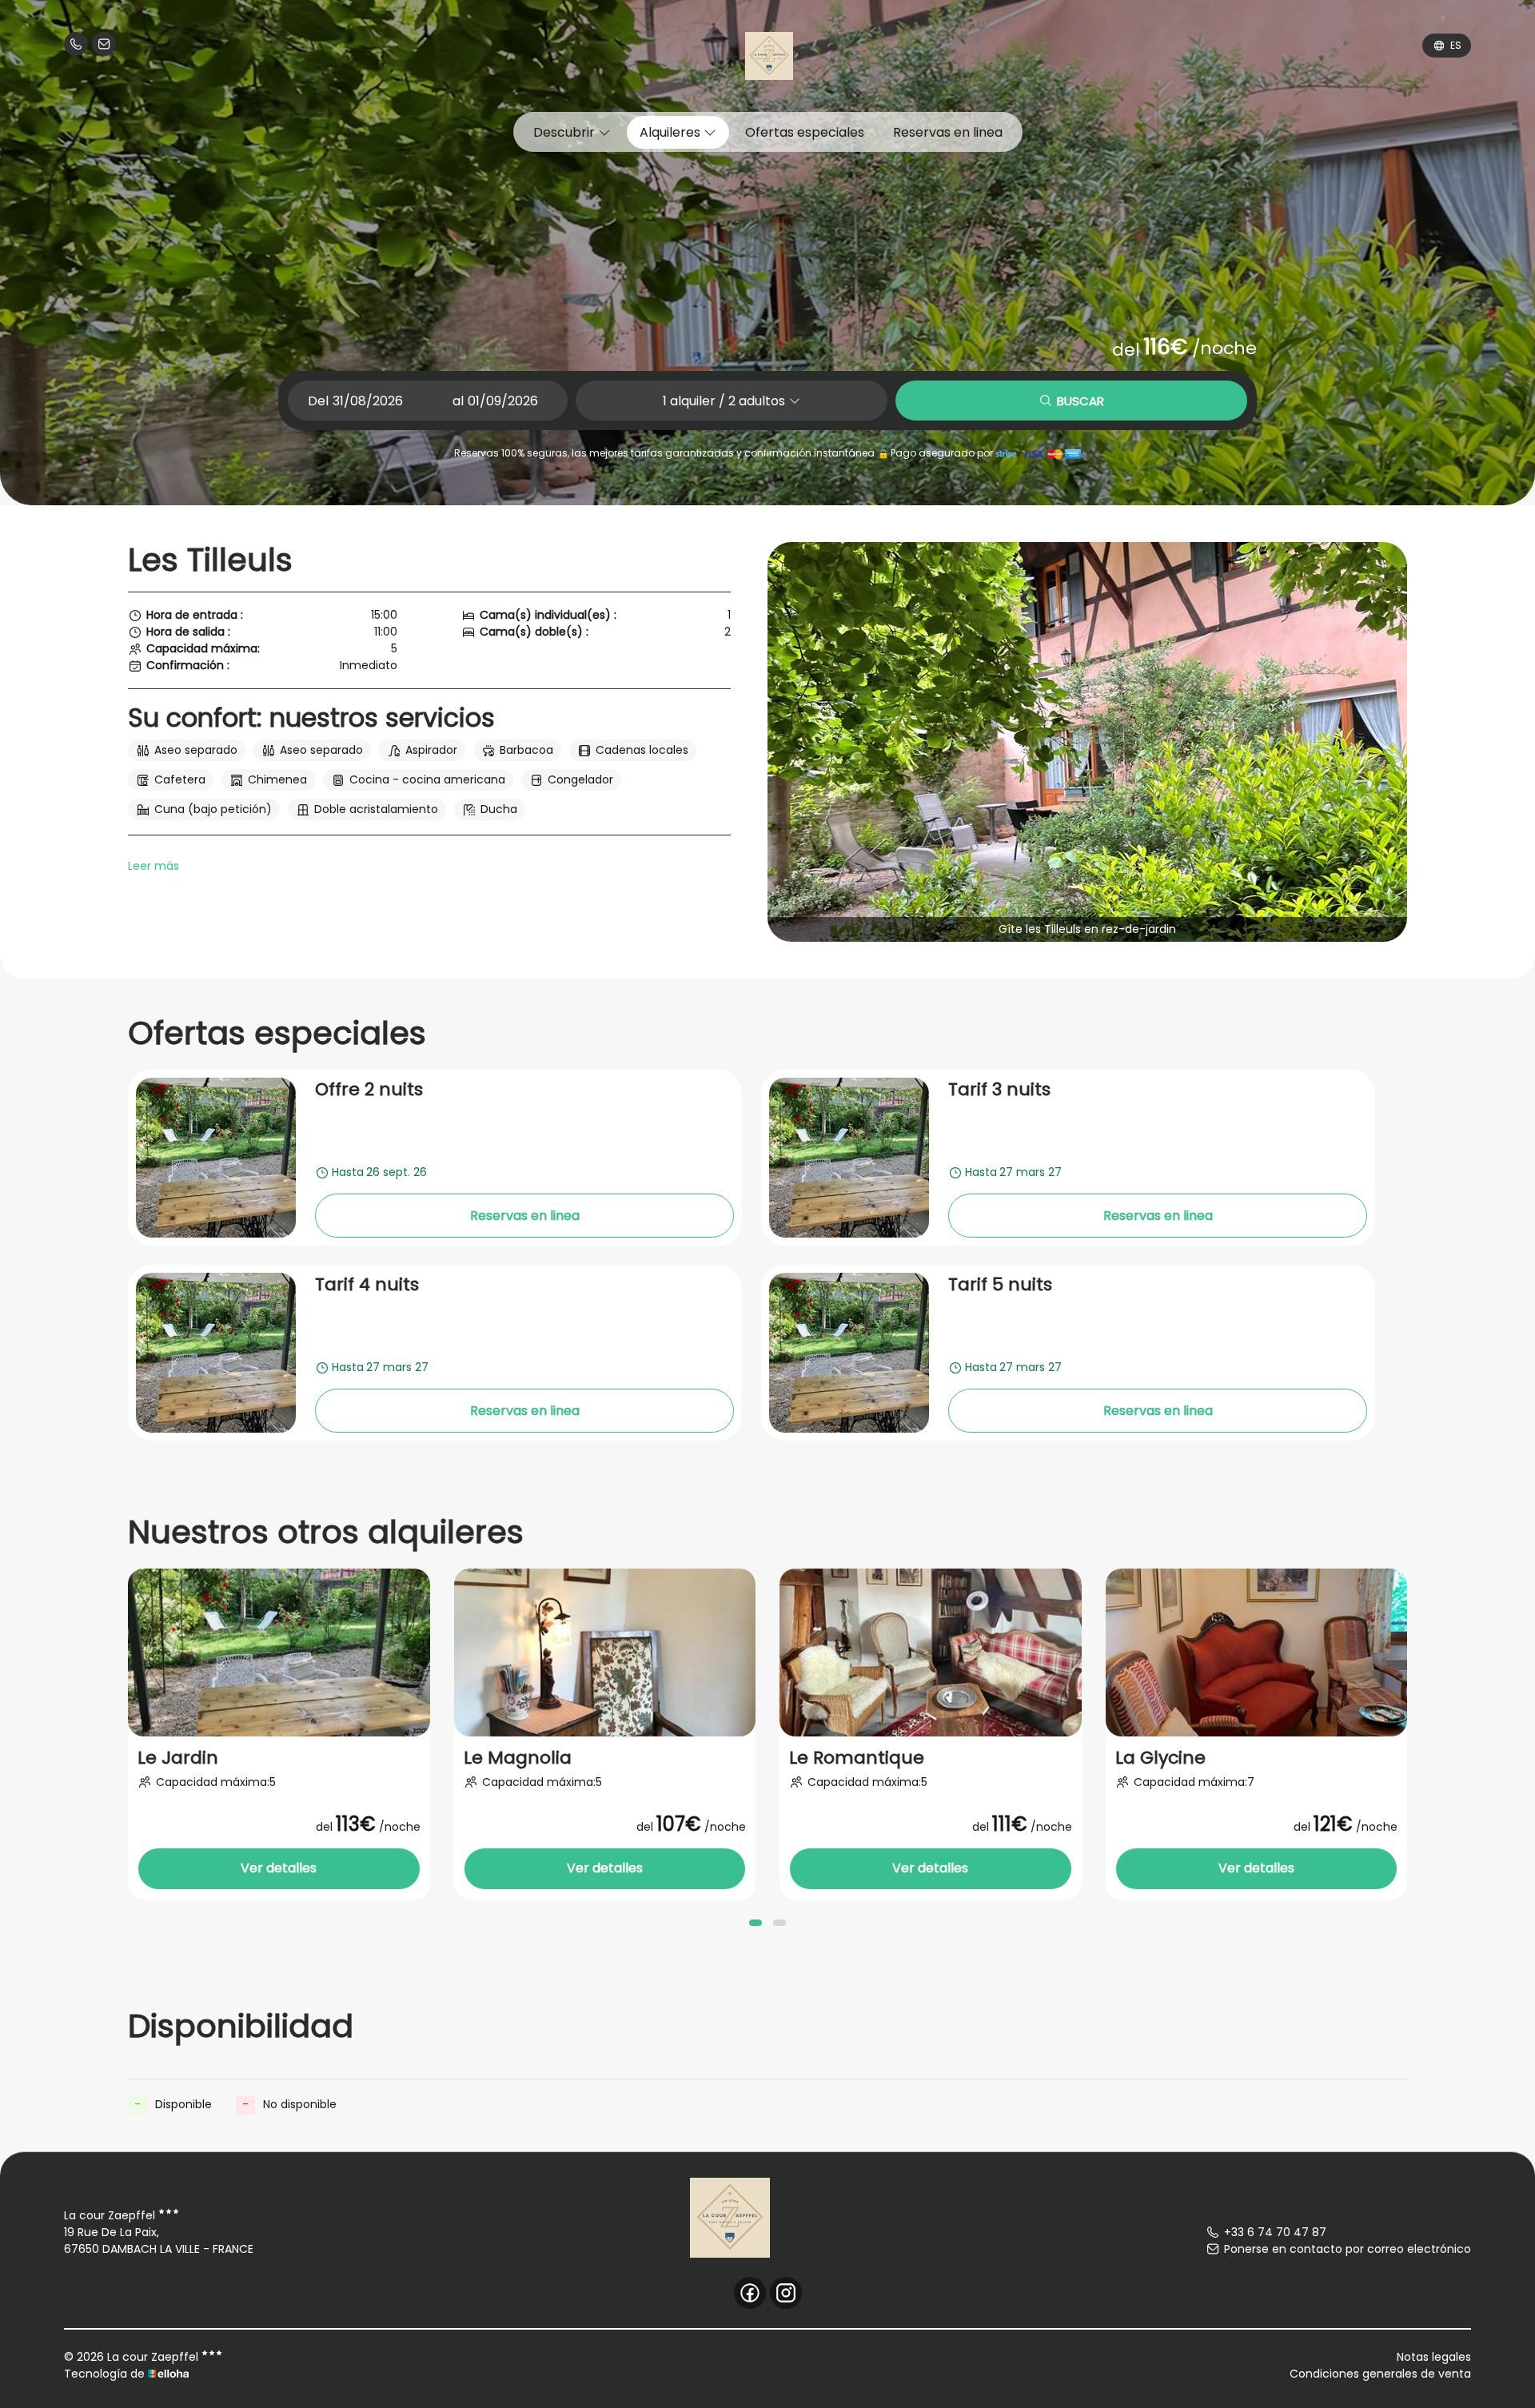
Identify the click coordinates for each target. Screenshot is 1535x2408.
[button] (756, 1923)
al (458, 401)
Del (318, 401)
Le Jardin (178, 1758)
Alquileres (672, 132)
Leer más (153, 866)
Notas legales (1434, 2357)
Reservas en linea (948, 132)
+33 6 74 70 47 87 (1275, 2232)
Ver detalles (279, 1868)
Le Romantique (857, 1758)
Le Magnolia (518, 1758)
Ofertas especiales (805, 132)
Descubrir (566, 132)
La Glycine (1160, 1758)
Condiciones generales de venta (1380, 2374)
